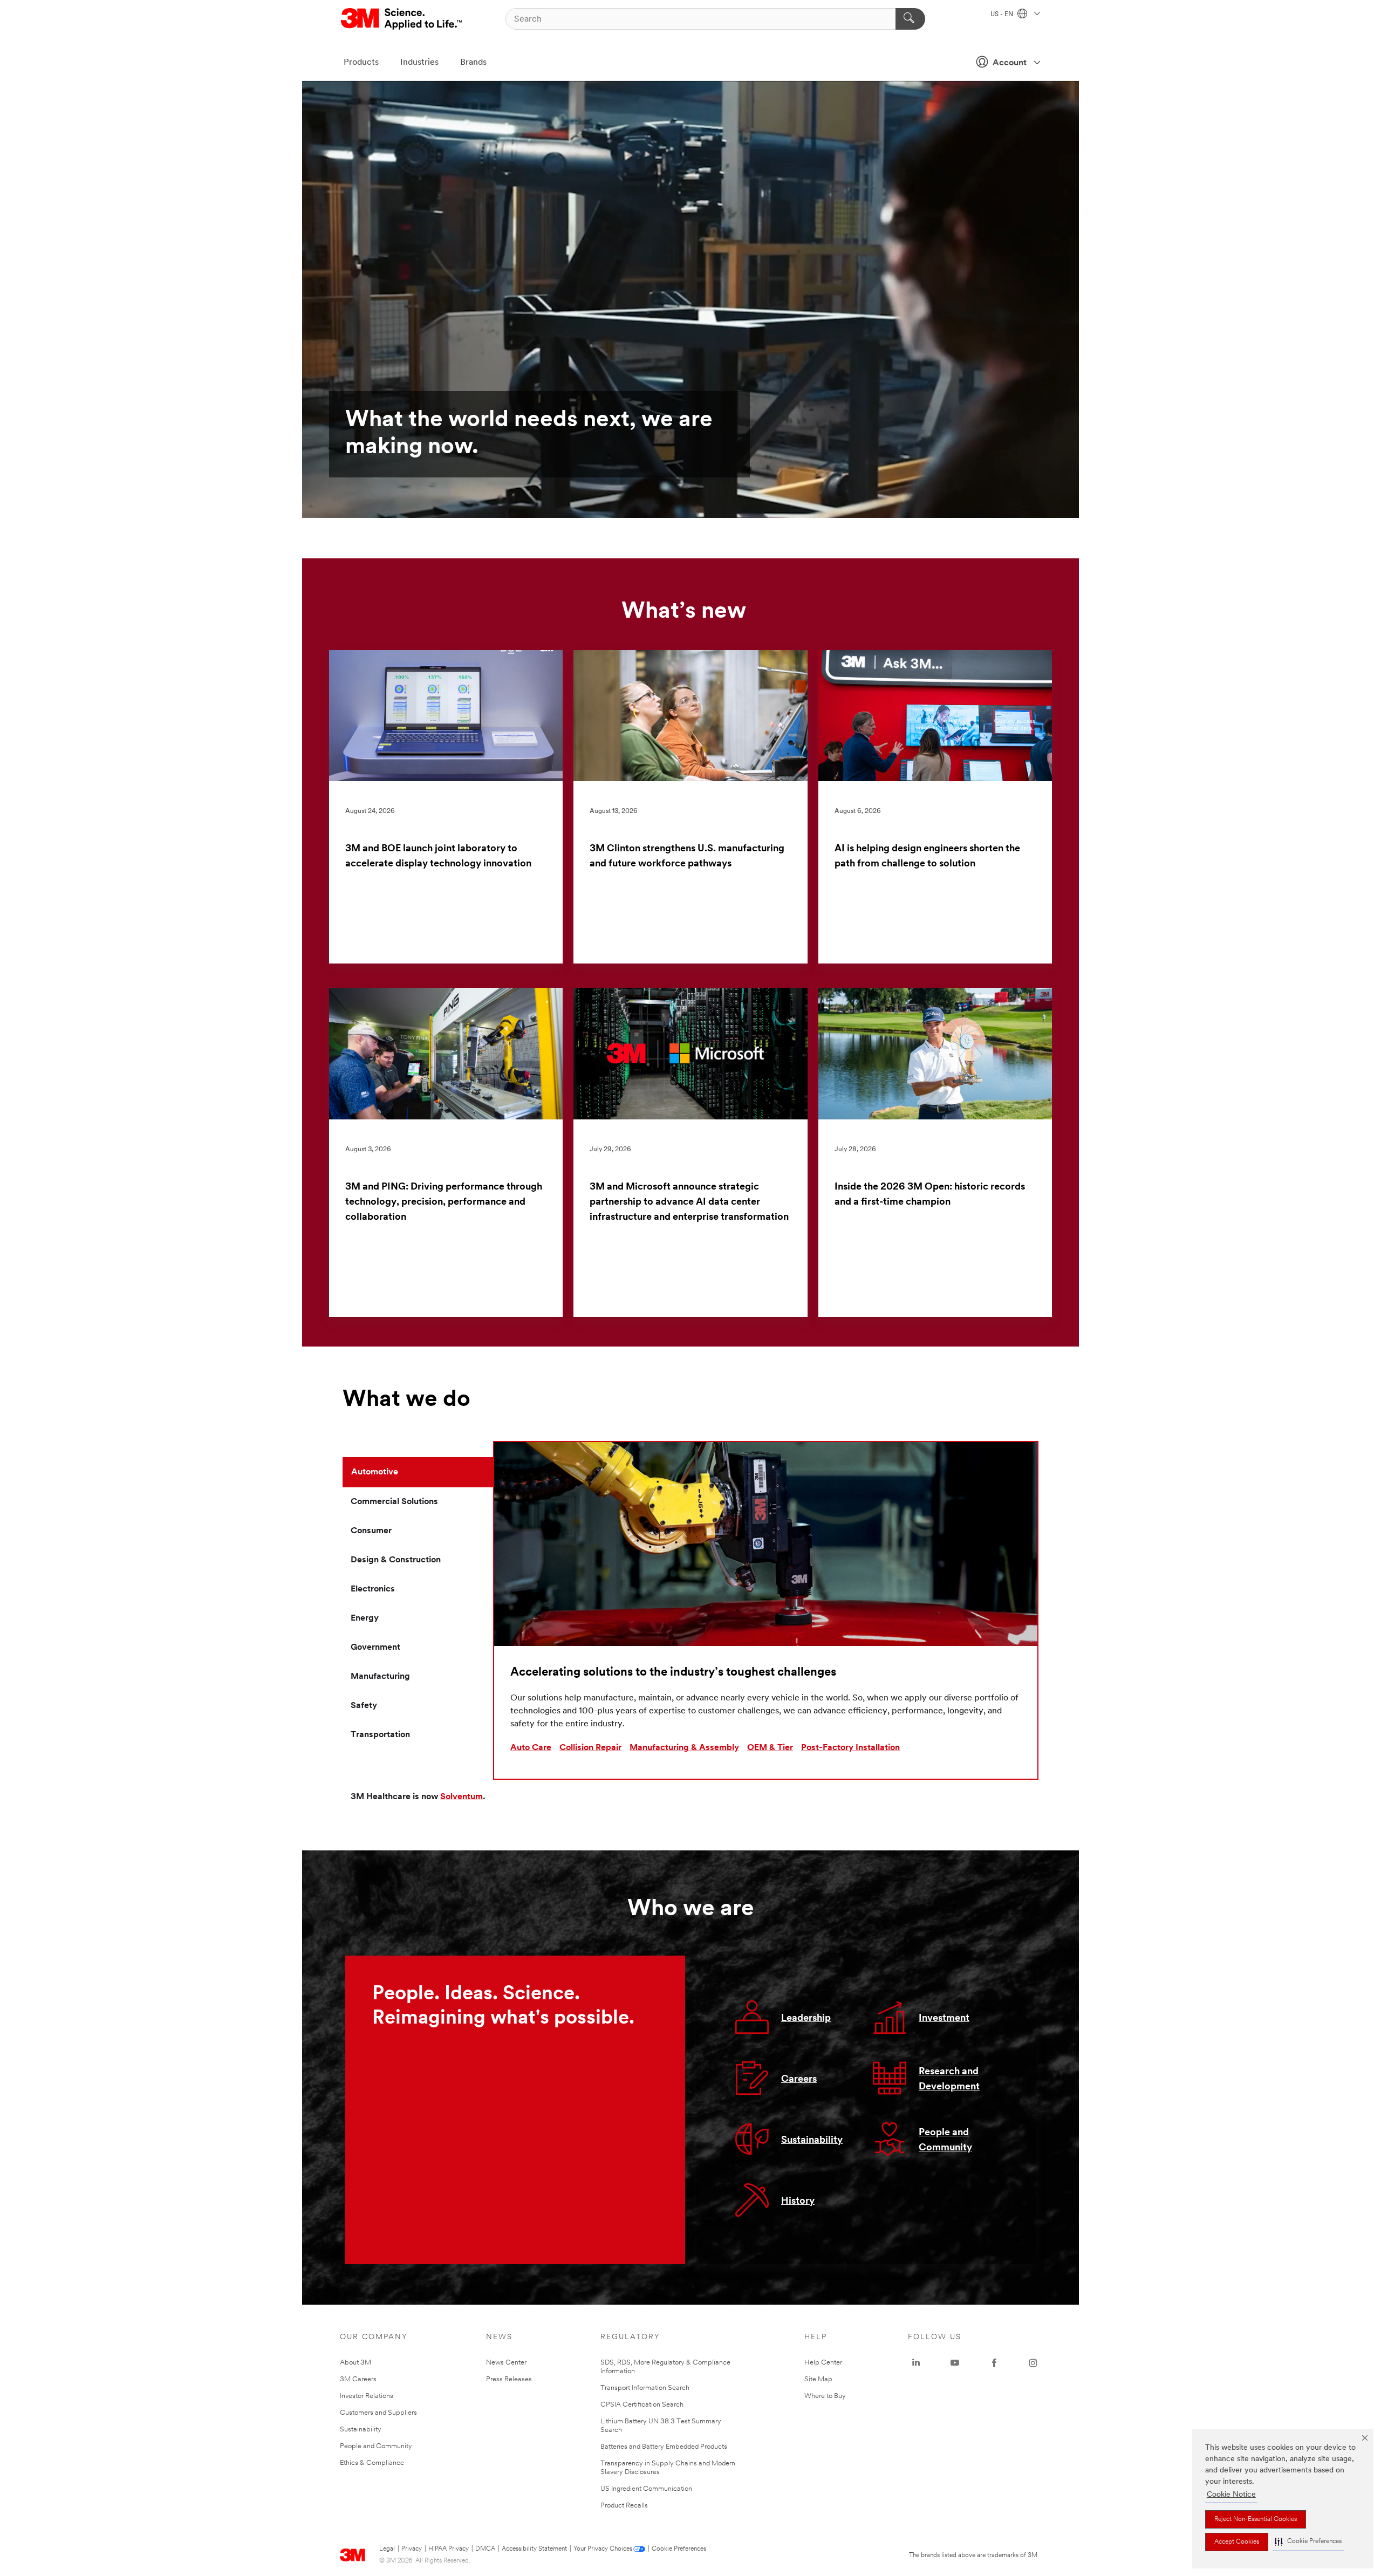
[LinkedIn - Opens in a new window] (916, 2363)
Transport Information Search (645, 2388)
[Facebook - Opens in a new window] (994, 2363)
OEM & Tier (770, 1748)
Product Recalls (624, 2506)
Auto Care (531, 1748)
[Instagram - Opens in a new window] (1033, 2363)
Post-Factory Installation (850, 1748)
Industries (419, 63)
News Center (506, 2363)
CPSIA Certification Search (642, 2405)
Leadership (806, 2019)
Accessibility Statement (534, 2549)
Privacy (412, 2549)
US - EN (1003, 15)
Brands (473, 63)
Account (1010, 63)
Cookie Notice (1231, 2495)
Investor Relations (367, 2396)
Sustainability (812, 2141)
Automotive (375, 1472)
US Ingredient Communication (646, 2489)
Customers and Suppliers (378, 2413)
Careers (799, 2080)
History (798, 2202)
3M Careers (358, 2379)
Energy (365, 1618)
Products (361, 63)
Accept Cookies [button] (1237, 2542)
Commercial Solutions (394, 1502)
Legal (387, 2549)
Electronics (373, 1589)
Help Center (823, 2363)
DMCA (485, 2549)
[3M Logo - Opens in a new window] (402, 19)
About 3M (355, 2363)
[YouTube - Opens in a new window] (955, 2363)
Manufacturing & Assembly (684, 1748)
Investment (944, 2019)
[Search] (910, 19)
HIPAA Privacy (449, 2549)
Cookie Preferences (679, 2549)
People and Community (376, 2446)
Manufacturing (380, 1677)
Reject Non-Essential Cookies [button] (1256, 2519)
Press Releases (509, 2379)
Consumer (371, 1531)
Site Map (818, 2379)
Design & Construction (396, 1560)
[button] (1308, 2542)
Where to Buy (825, 2396)
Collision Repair (590, 1748)
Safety (364, 1706)
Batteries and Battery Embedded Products (664, 2447)
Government (375, 1648)
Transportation (380, 1735)
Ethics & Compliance (372, 2463)
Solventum (462, 1797)
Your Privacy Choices (603, 2549)
